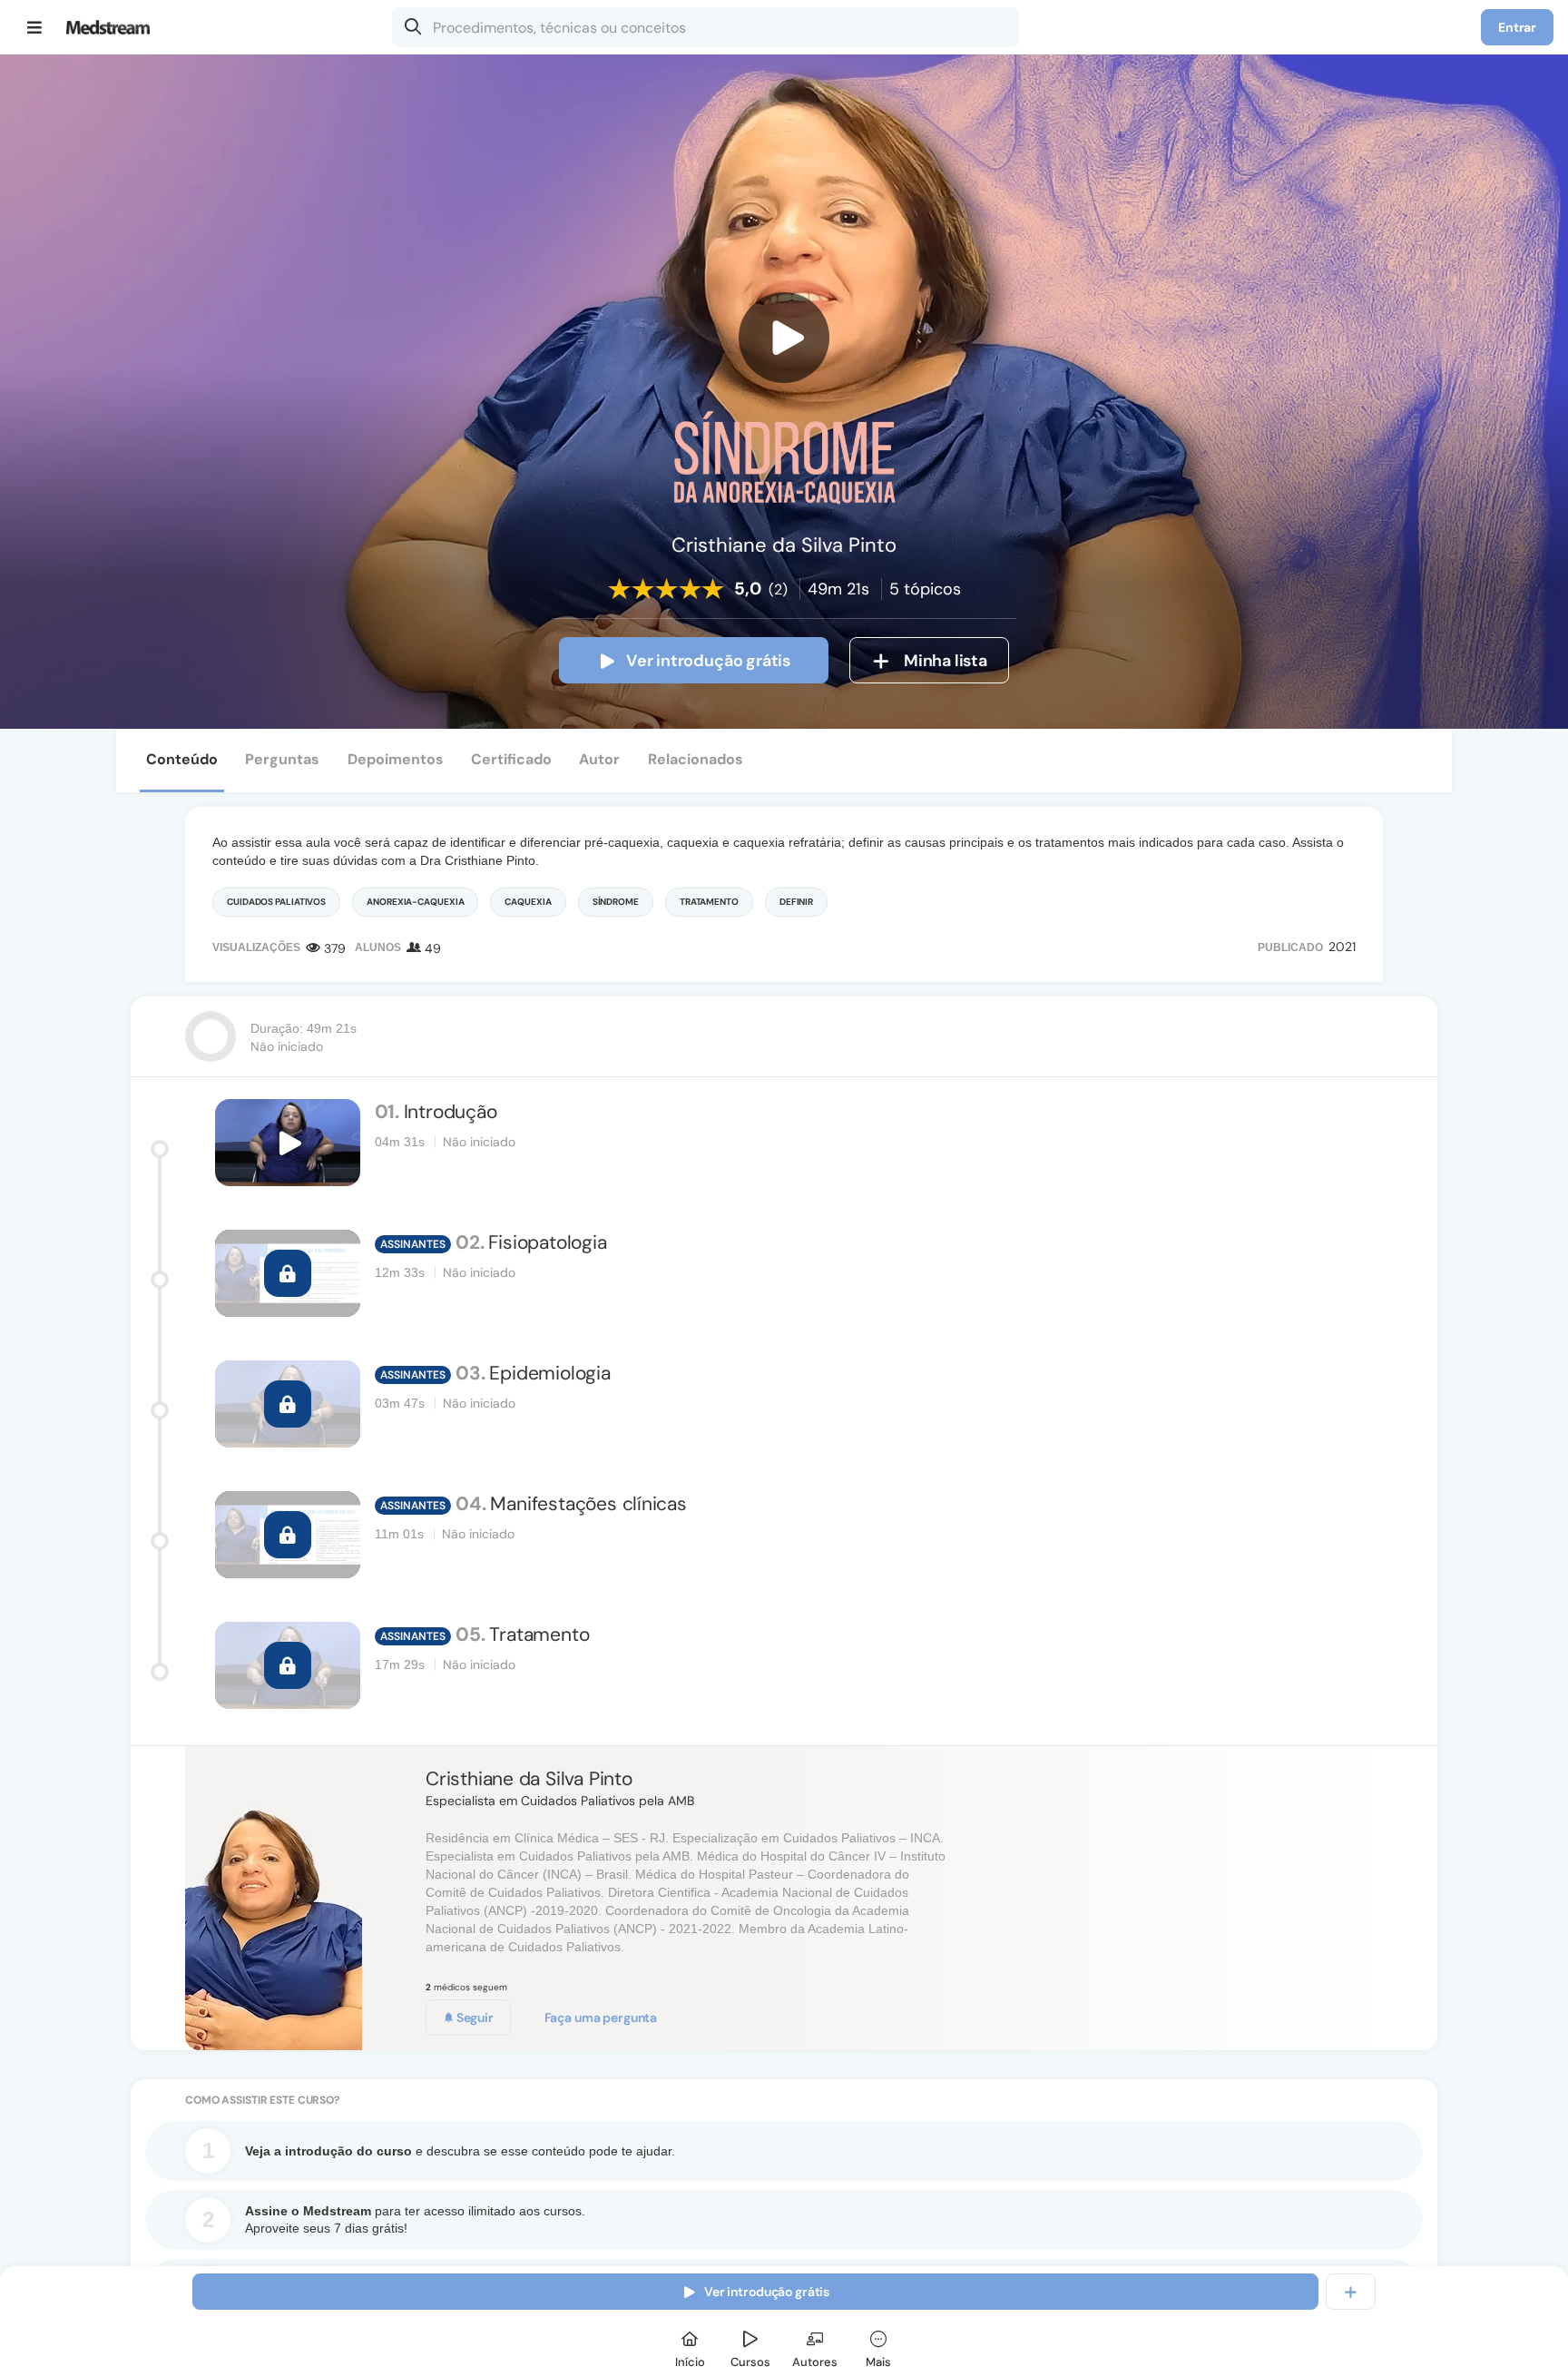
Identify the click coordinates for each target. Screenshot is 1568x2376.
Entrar (1517, 27)
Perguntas (282, 759)
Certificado (511, 759)
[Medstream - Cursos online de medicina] (113, 27)
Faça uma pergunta (601, 2018)
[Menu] (35, 27)
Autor (599, 759)
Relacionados (696, 759)
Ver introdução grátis (708, 661)
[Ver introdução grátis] (784, 338)
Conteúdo (182, 759)
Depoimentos (396, 759)
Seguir (474, 2018)
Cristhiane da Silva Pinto (529, 1779)
